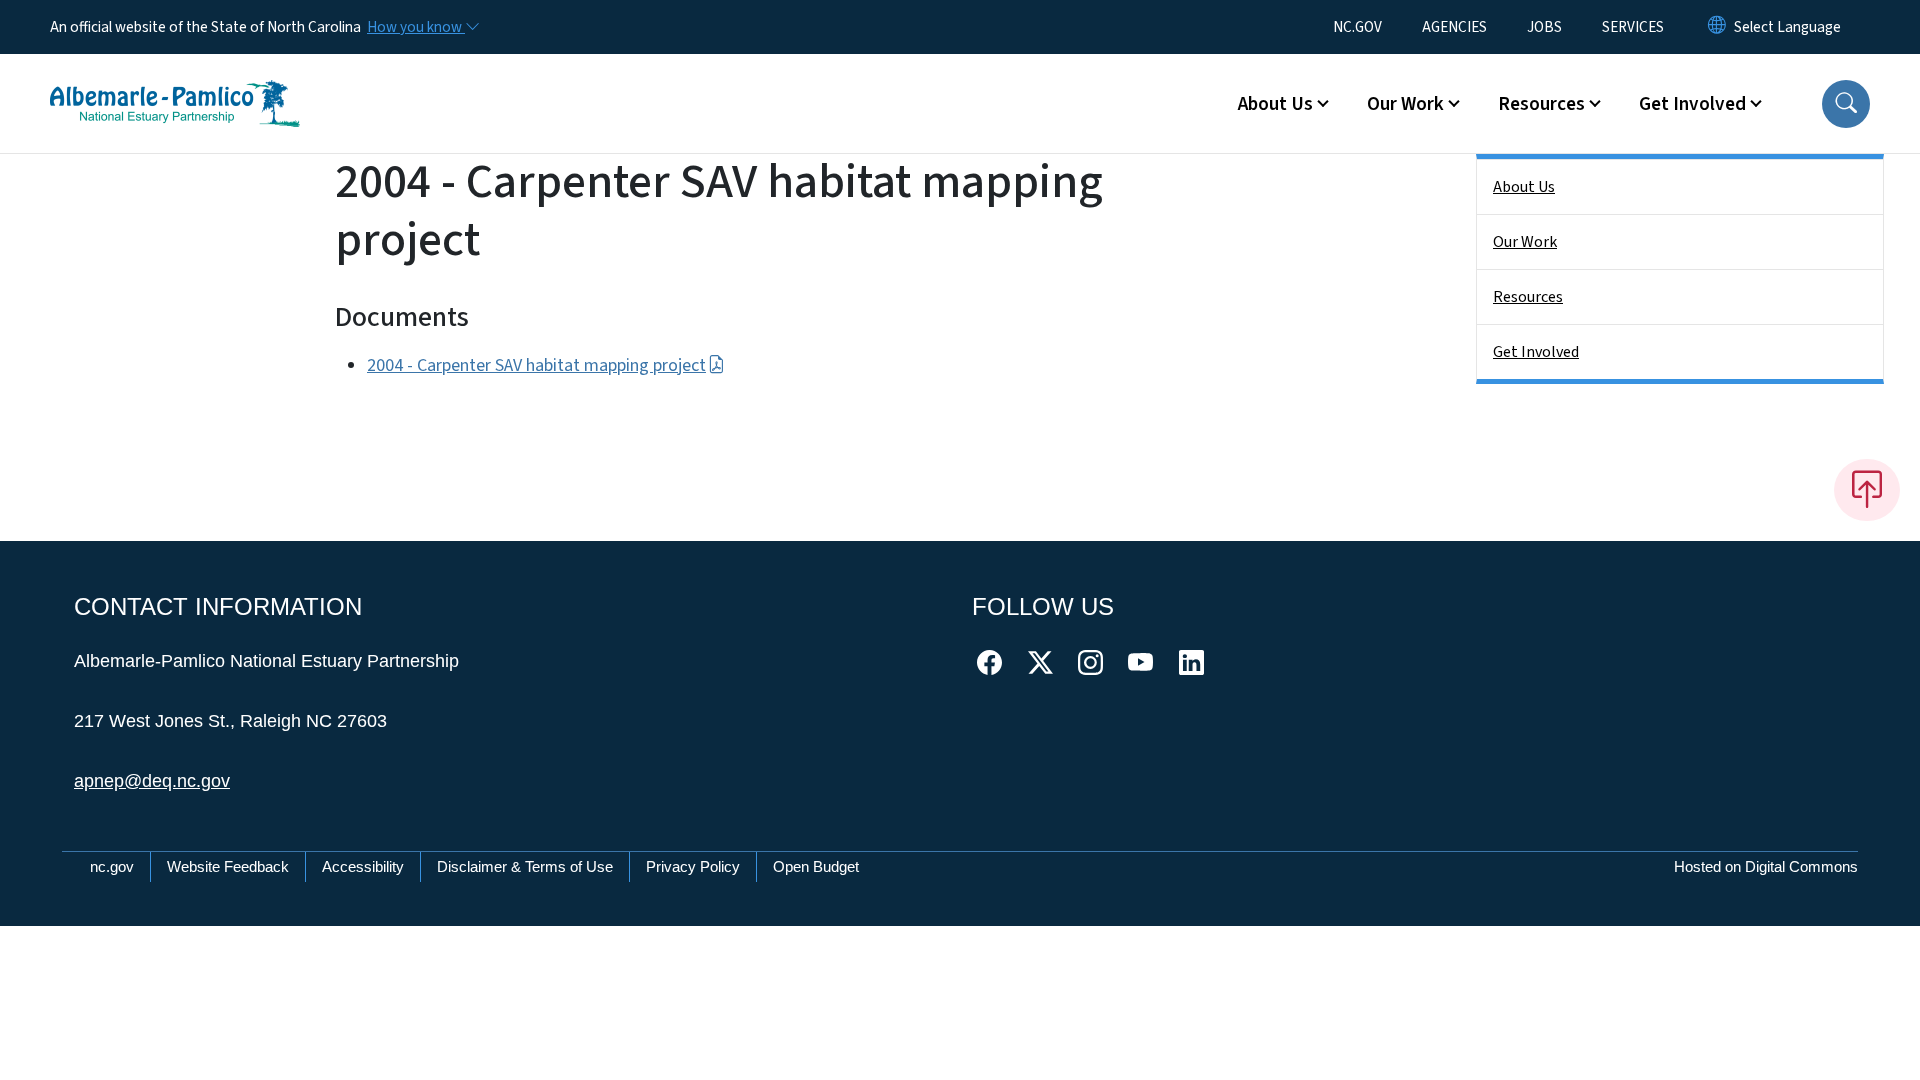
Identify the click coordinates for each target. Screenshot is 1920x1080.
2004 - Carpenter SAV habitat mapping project (536, 365)
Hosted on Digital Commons (1766, 866)
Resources (1528, 297)
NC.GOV (1357, 27)
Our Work (1525, 242)
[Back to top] (1867, 490)
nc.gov (112, 866)
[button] (1846, 104)
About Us (1524, 187)
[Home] (175, 81)
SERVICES (1633, 27)
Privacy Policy (693, 866)
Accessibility (363, 866)
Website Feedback (228, 866)
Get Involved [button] (1692, 104)
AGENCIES (1454, 27)
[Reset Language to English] (1717, 27)
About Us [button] (1275, 104)
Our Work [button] (1405, 104)
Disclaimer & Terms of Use (525, 866)
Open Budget (816, 866)
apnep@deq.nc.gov (152, 781)
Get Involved (1536, 352)
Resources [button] (1541, 104)
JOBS (1544, 27)
